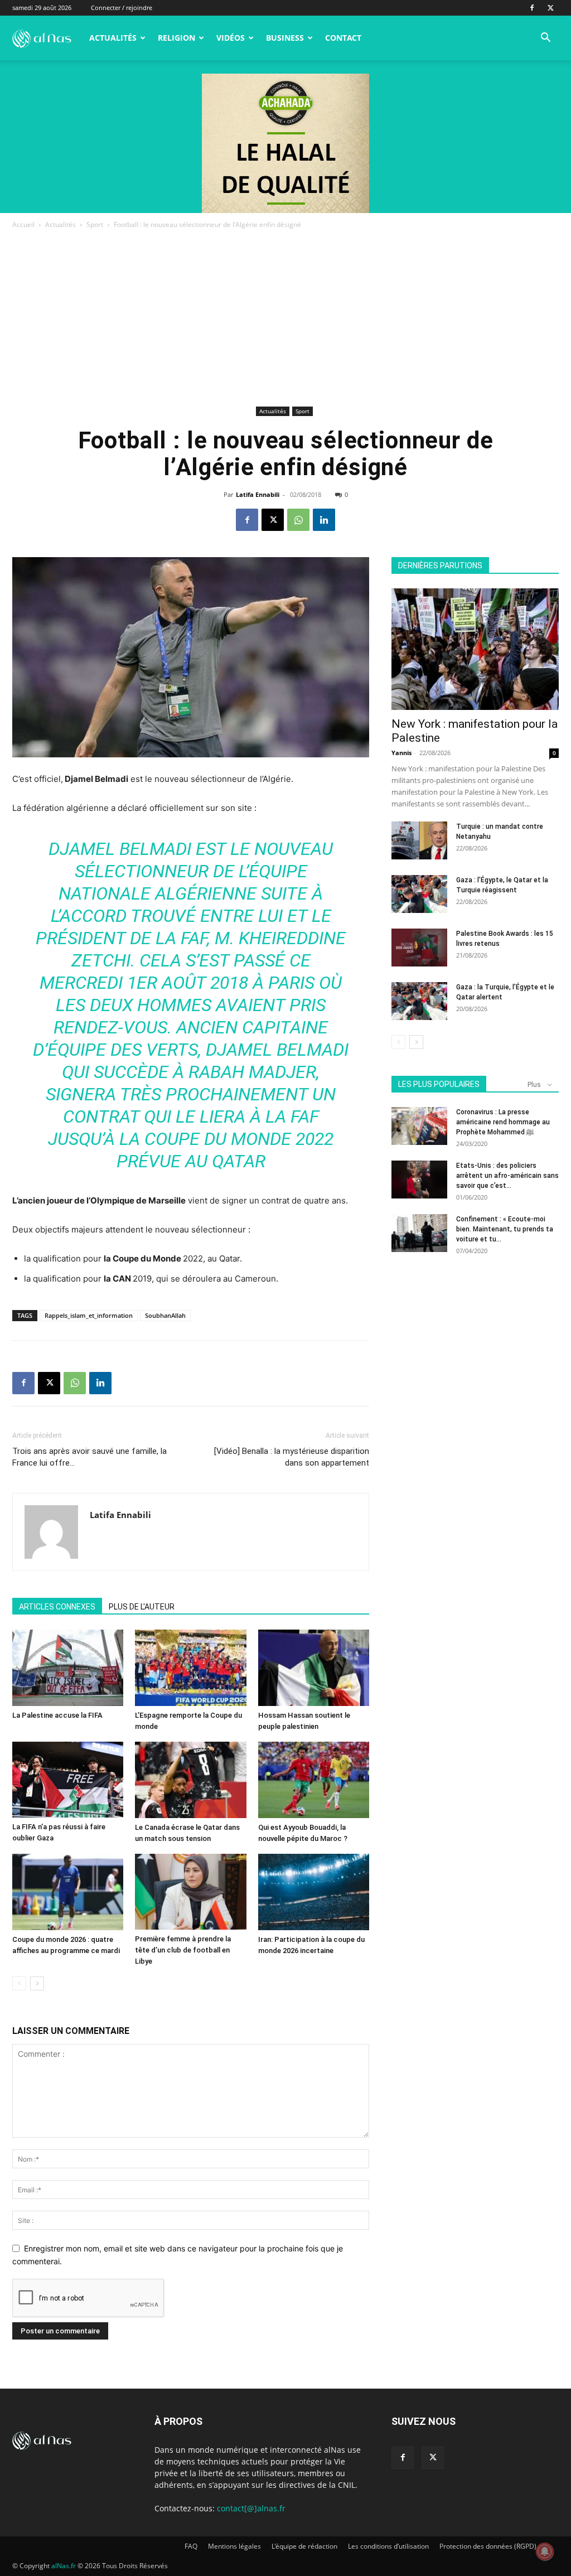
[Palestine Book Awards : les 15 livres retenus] (419, 948)
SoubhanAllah (165, 1315)
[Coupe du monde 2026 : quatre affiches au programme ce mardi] (68, 1892)
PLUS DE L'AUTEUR (142, 1607)
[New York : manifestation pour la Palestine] (475, 649)
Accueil (23, 224)
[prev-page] (19, 1983)
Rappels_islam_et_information (89, 1315)
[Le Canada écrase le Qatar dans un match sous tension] (190, 1780)
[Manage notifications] (545, 2551)
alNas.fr (64, 2566)
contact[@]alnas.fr (251, 2508)
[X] (550, 8)
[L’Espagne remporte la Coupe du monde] (190, 1668)
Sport (95, 224)
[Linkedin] (324, 520)
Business (285, 38)
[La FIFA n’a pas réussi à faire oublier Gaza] (68, 1780)
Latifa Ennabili (258, 494)
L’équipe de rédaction (304, 2546)
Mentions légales (234, 2546)
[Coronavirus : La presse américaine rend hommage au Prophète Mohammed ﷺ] (419, 1126)
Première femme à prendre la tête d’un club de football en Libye (183, 1950)
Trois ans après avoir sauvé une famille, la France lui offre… (89, 1457)
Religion (176, 38)
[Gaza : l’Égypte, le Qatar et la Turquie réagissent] (419, 894)
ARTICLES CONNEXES (57, 1607)
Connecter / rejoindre (122, 8)
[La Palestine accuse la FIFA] (68, 1668)
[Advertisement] (285, 320)
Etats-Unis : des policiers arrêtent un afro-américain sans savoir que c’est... (507, 1176)
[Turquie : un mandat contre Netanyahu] (419, 841)
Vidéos (231, 38)
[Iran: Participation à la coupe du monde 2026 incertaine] (314, 1892)
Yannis (401, 753)
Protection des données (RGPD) (488, 2546)
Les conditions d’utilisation (388, 2546)
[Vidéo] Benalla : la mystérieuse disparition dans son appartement (292, 1457)
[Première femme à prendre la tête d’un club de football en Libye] (190, 1892)
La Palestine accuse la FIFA (57, 1715)
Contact (343, 38)
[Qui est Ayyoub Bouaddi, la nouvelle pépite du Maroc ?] (314, 1780)
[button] (545, 39)
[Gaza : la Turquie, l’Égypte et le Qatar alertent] (419, 1001)
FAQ (191, 2546)
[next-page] (37, 1983)
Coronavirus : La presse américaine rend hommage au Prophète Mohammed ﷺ (503, 1122)
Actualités (113, 38)
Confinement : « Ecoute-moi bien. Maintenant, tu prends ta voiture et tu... (505, 1229)
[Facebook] (532, 8)
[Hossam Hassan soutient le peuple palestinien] (314, 1668)
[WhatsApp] (298, 520)
